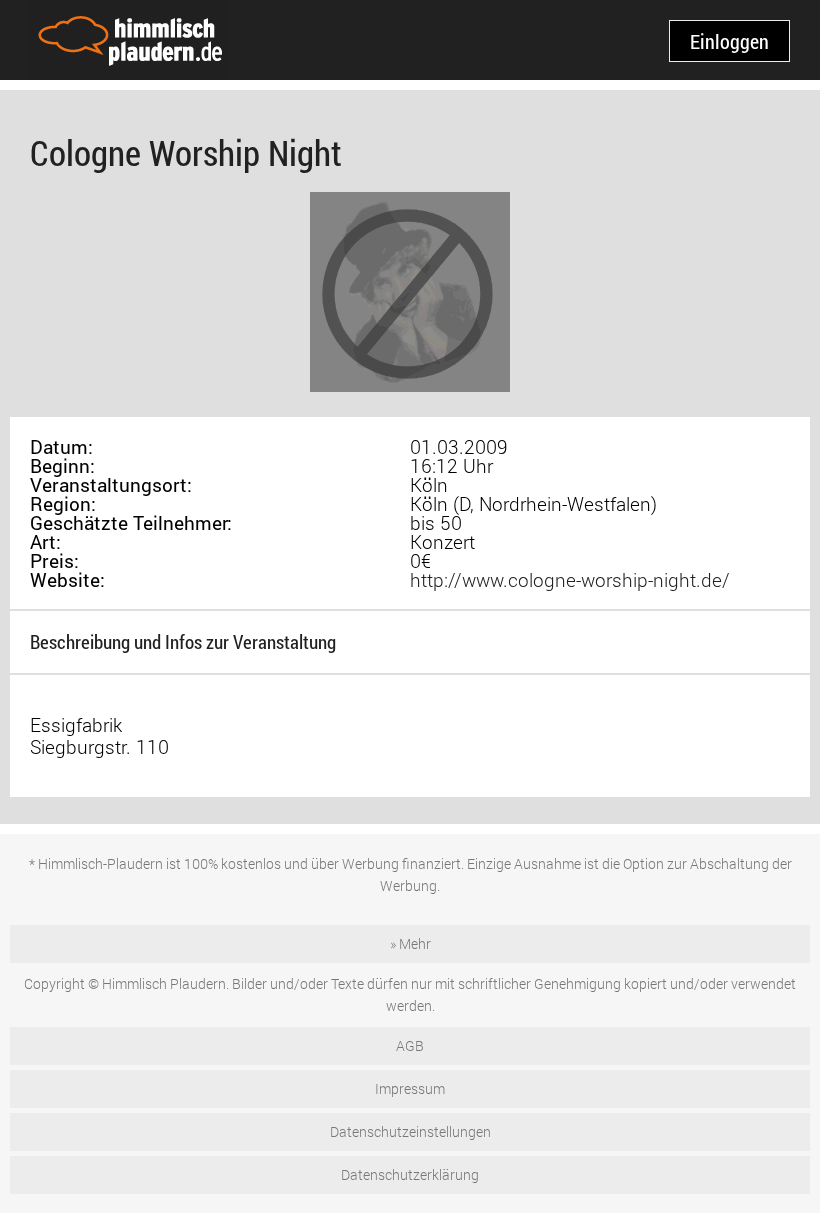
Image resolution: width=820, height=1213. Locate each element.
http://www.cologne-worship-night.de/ (570, 579)
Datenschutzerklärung (410, 1174)
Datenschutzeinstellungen (410, 1131)
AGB (410, 1045)
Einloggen (729, 41)
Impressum (410, 1088)
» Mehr (410, 943)
